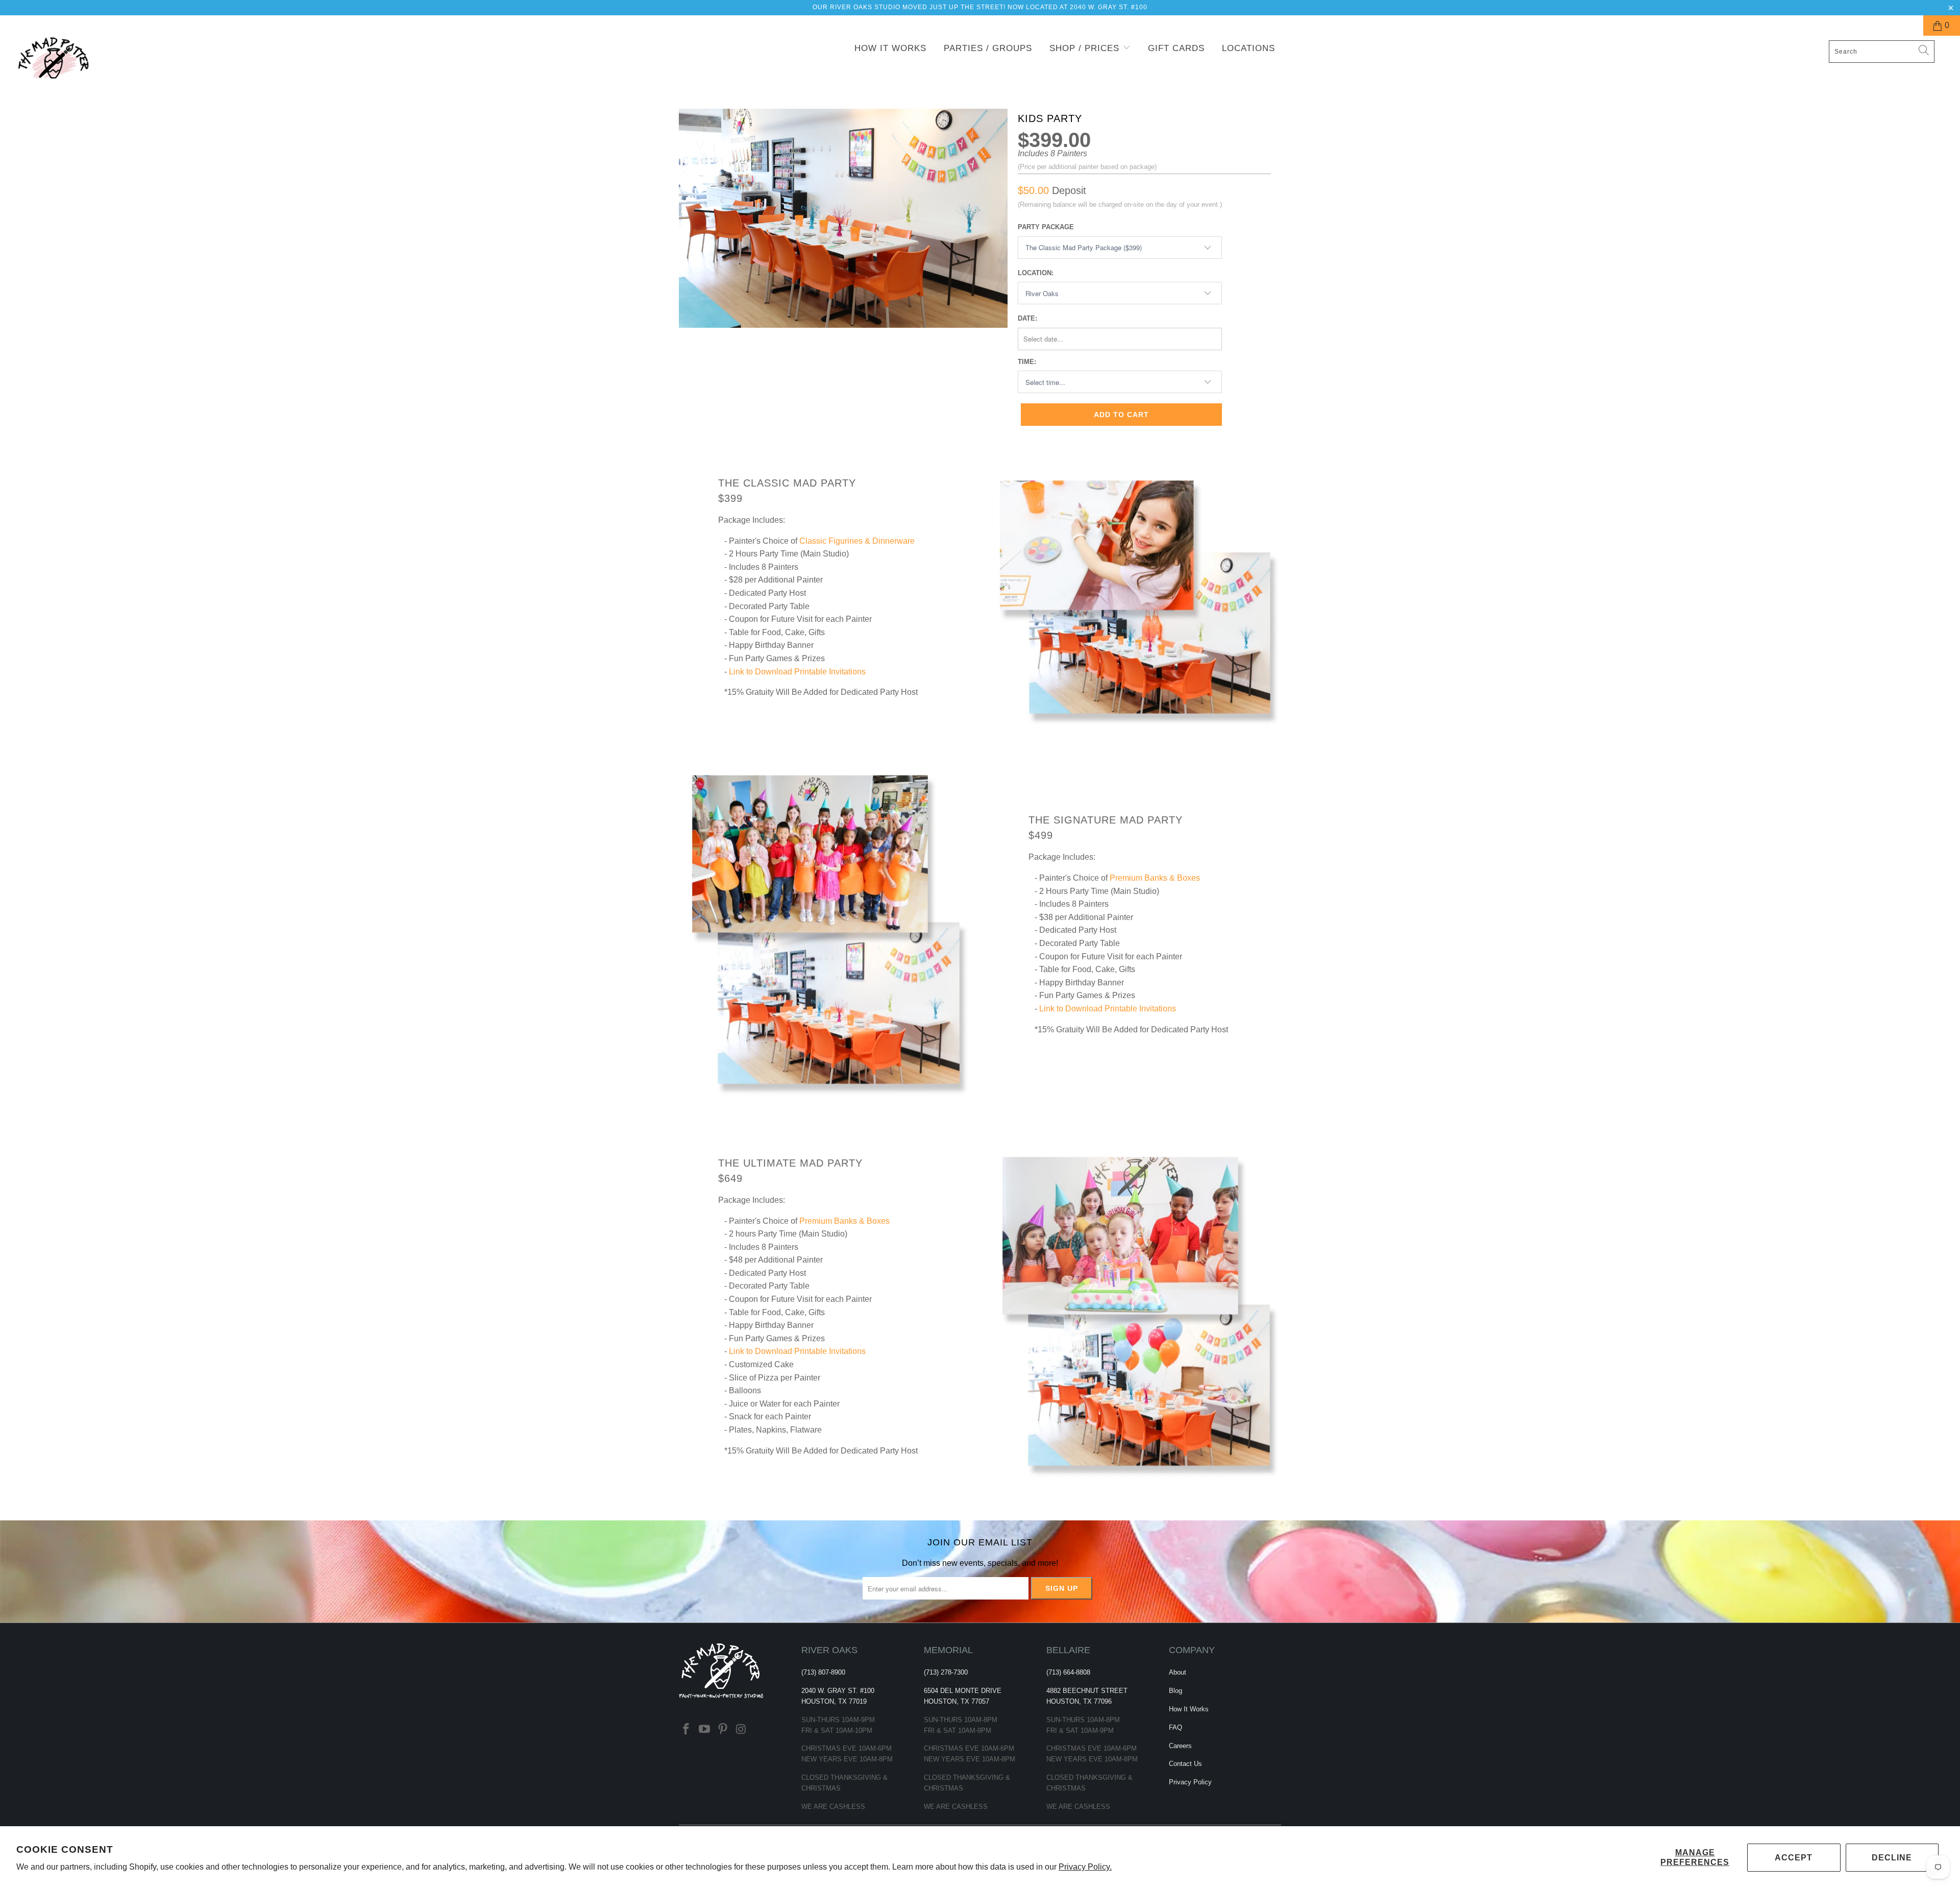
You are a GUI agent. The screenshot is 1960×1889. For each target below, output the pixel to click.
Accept (1794, 1858)
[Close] (1160, 896)
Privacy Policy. (1085, 1867)
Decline (1892, 1858)
